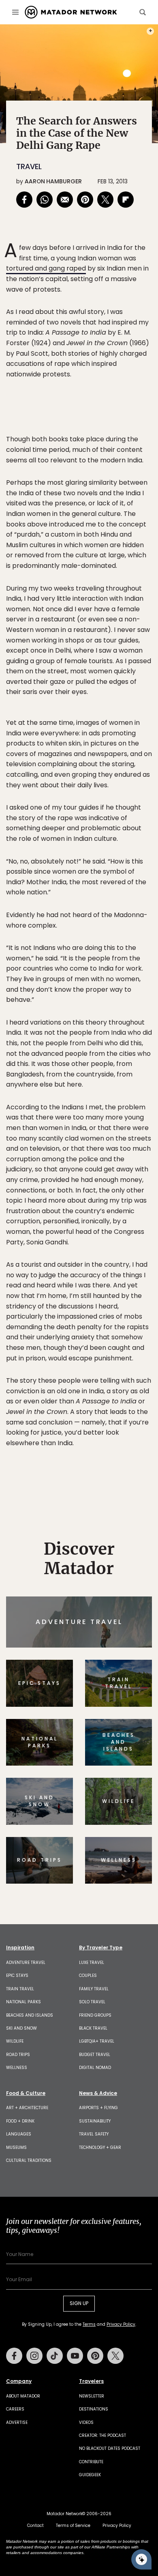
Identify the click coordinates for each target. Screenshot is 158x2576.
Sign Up (127, 1322)
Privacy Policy (128, 1343)
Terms (90, 1343)
